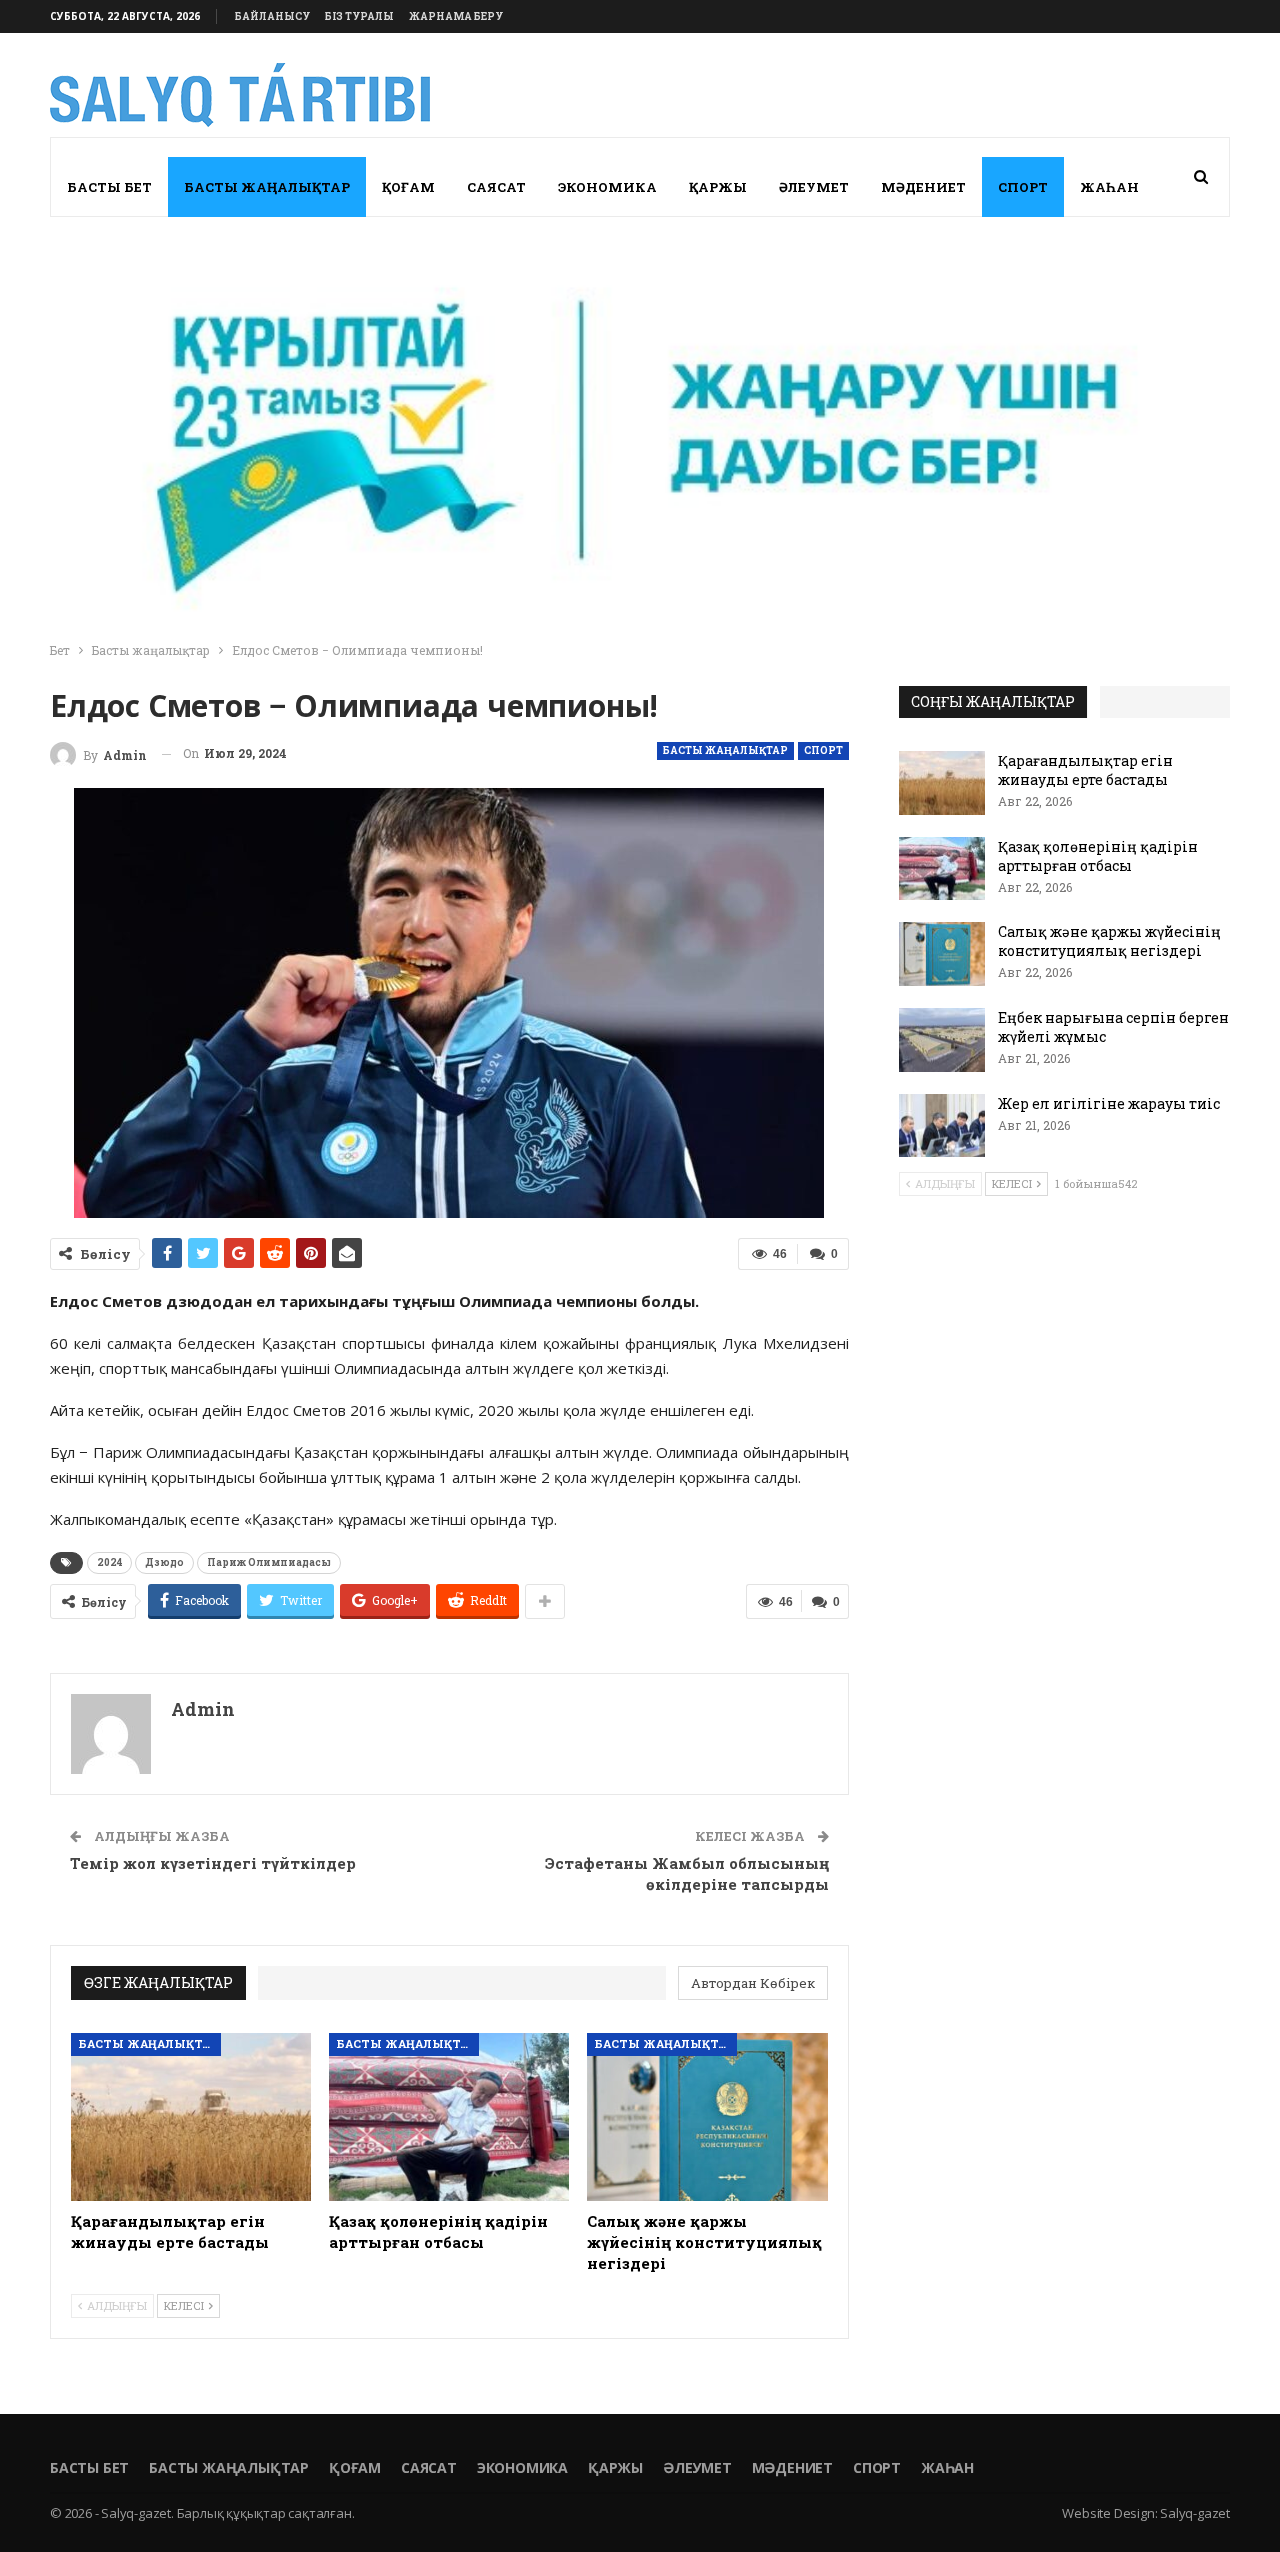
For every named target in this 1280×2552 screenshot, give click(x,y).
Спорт (1023, 187)
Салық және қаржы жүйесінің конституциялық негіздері (1109, 941)
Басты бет (109, 187)
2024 (109, 1562)
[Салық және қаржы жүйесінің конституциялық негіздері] (707, 2117)
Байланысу (272, 16)
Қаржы (718, 187)
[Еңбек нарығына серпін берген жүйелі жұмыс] (942, 1040)
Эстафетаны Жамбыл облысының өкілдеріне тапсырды (687, 1873)
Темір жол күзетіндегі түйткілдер (213, 1863)
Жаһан (1109, 187)
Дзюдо (164, 1562)
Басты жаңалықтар (267, 187)
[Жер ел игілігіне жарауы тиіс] (942, 1126)
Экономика (607, 187)
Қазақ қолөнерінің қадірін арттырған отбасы (1098, 856)
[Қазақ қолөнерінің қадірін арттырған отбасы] (449, 2117)
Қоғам (408, 187)
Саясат (496, 187)
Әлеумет (814, 187)
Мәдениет (923, 187)
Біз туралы (359, 16)
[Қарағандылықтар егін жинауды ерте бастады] (191, 2117)
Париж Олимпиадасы (269, 1562)
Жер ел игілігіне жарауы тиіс (1109, 1103)
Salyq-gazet (1195, 2513)
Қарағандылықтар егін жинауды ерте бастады (1085, 770)
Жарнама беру (456, 16)
